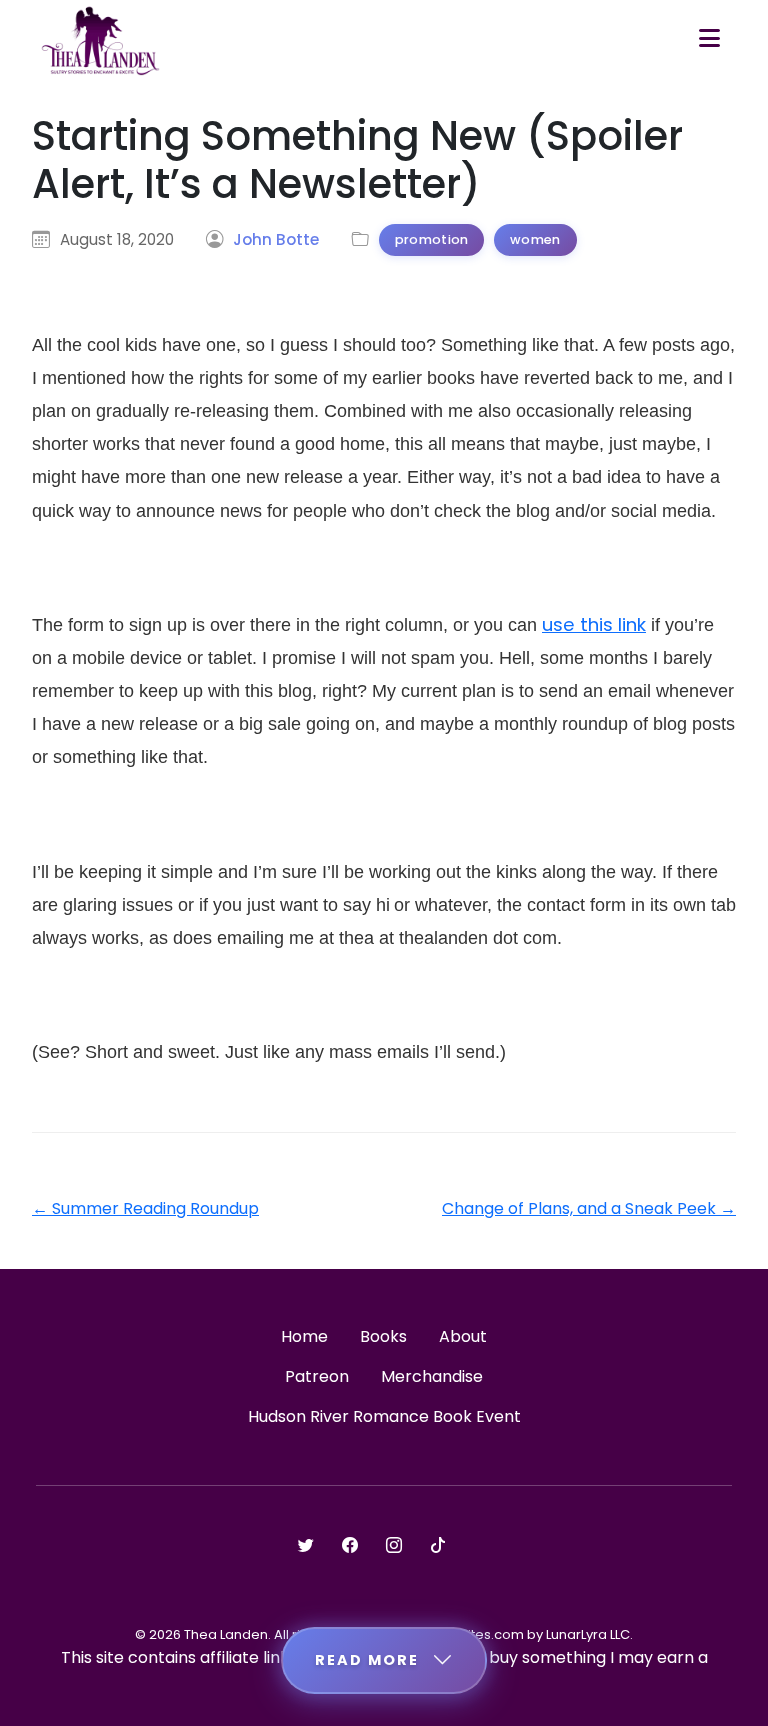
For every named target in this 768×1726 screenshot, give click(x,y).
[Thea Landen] (100, 40)
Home (304, 1336)
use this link (594, 624)
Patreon (317, 1376)
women (535, 239)
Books (383, 1336)
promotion (432, 239)
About (463, 1336)
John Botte (276, 239)
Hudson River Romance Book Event (384, 1416)
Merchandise (432, 1376)
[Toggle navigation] (709, 40)
